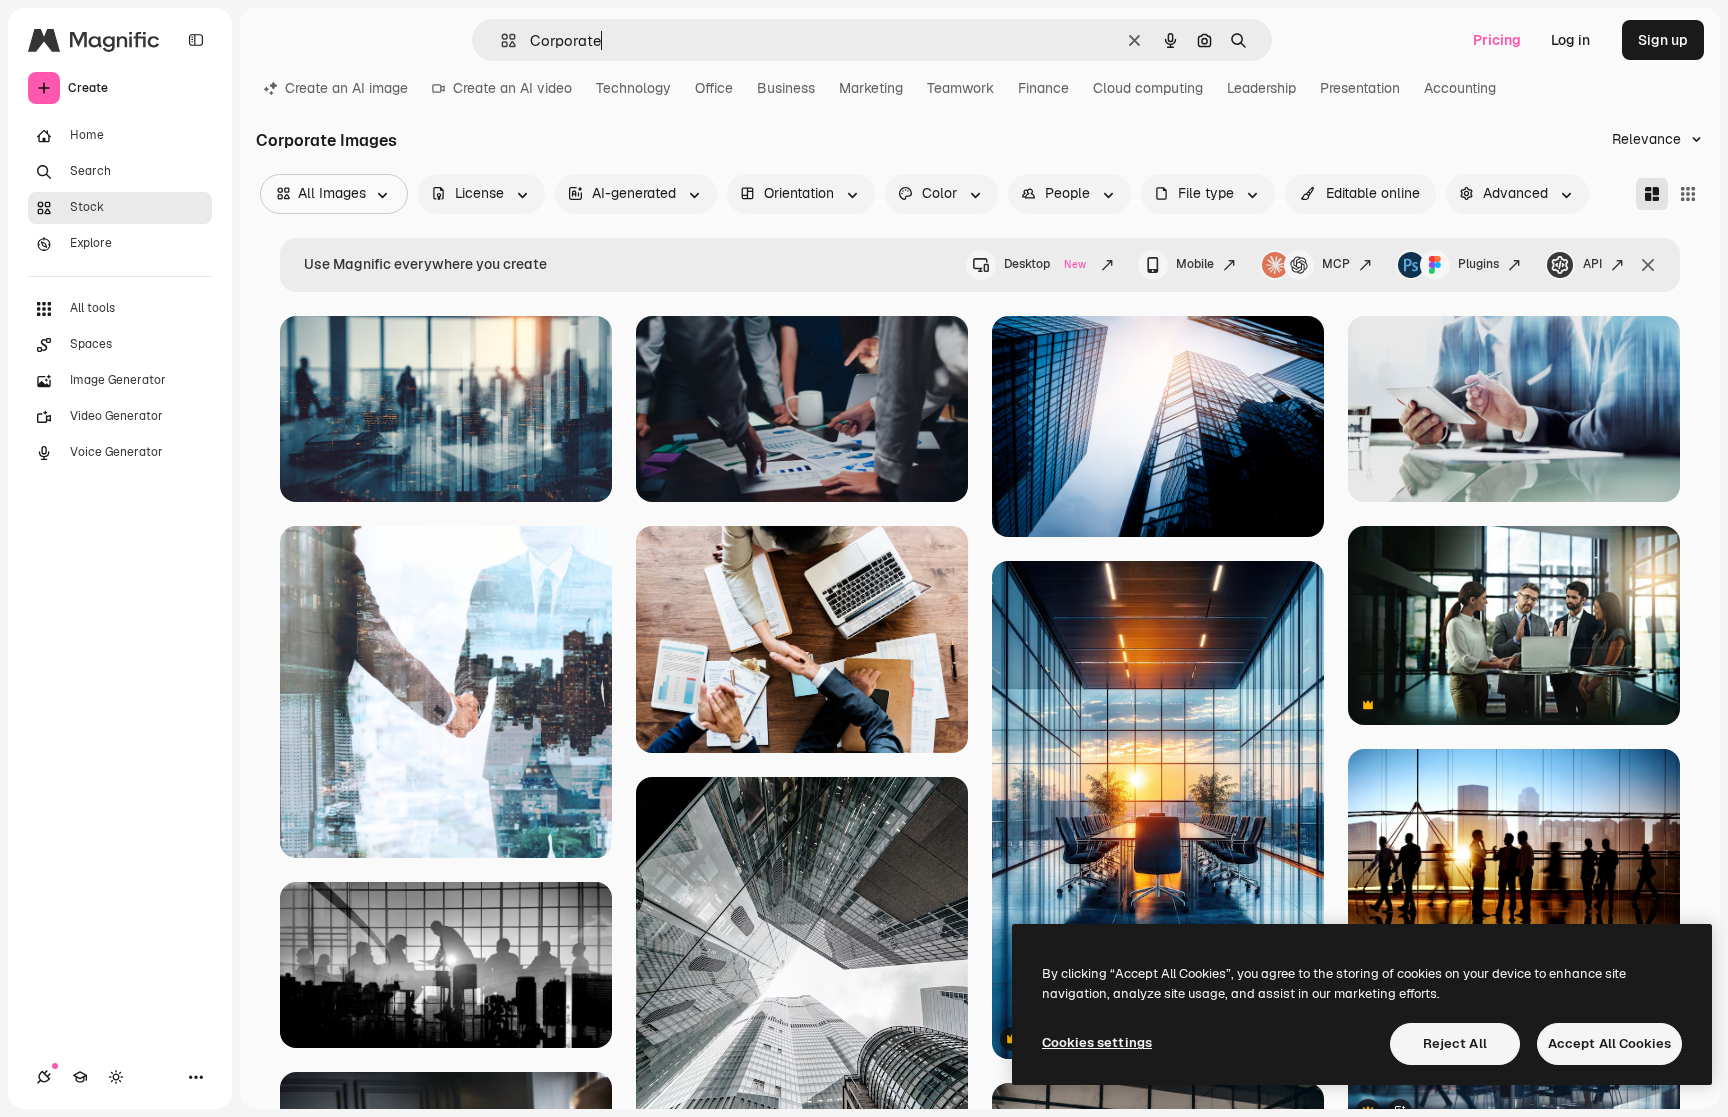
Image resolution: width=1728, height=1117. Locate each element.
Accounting (1460, 88)
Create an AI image (346, 88)
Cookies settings (1097, 1042)
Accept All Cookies (1609, 1043)
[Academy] (80, 1077)
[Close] (1648, 265)
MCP (1336, 264)
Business (786, 88)
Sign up (1663, 40)
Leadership (1261, 88)
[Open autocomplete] (500, 40)
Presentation (1360, 88)
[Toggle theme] (116, 1077)
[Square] (1688, 194)
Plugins (1478, 264)
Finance (1043, 88)
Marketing (871, 88)
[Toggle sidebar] (196, 40)
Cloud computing (1148, 88)
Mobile (1195, 264)
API (1592, 264)
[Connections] (44, 1077)
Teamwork (960, 88)
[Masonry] (1652, 194)
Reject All (1455, 1043)
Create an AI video (512, 88)
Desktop (1045, 264)
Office (714, 88)
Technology (633, 88)
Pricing (1497, 40)
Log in (1570, 40)
